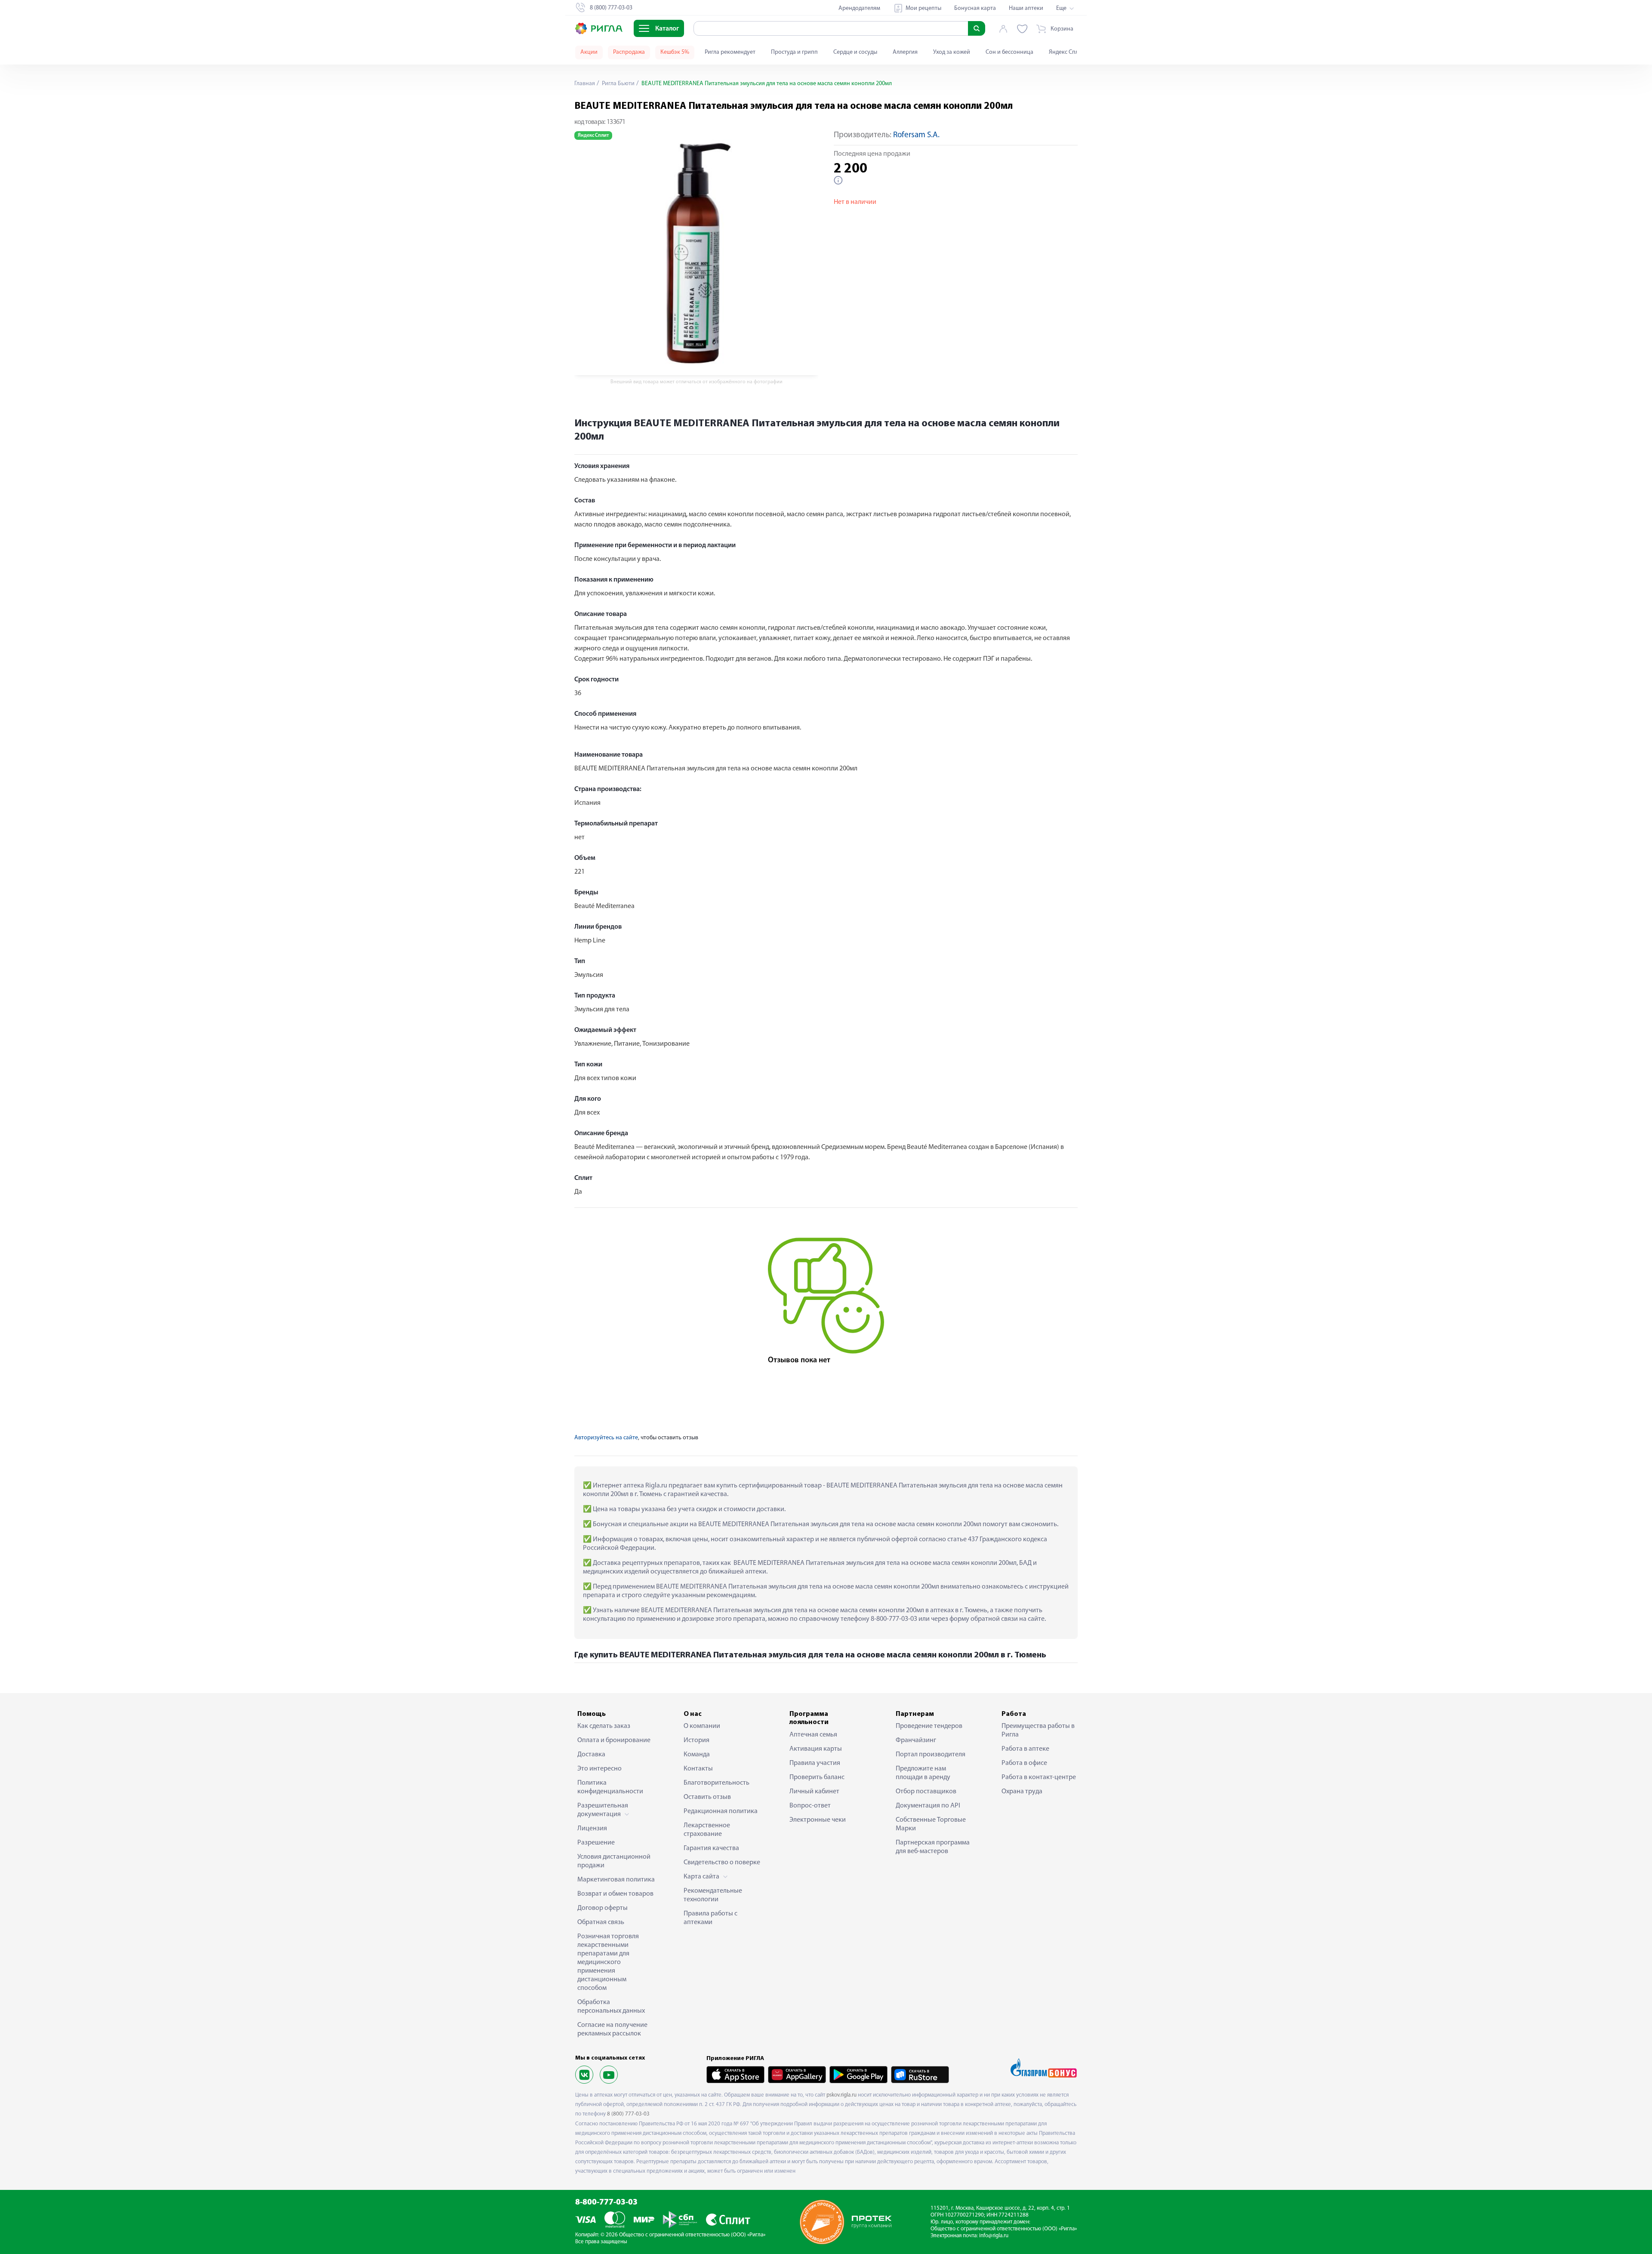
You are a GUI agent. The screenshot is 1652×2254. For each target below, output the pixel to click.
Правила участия (815, 1763)
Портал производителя (931, 1755)
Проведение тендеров (929, 1726)
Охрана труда (1022, 1792)
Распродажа (629, 52)
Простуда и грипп (794, 52)
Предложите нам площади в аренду (923, 1773)
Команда (697, 1755)
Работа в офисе (1024, 1763)
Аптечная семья (813, 1735)
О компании (702, 1726)
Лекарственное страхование (707, 1830)
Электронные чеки (818, 1820)
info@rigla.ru (994, 2236)
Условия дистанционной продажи (614, 1861)
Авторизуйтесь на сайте (606, 1438)
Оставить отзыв (707, 1797)
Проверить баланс (817, 1777)
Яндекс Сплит (1067, 52)
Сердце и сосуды (855, 52)
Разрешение (596, 1843)
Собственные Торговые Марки (931, 1824)
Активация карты (816, 1749)
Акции (589, 52)
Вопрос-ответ (810, 1806)
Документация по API (928, 1806)
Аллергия (905, 52)
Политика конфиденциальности (610, 1787)
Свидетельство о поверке (722, 1863)
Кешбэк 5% (675, 52)
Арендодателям (859, 8)
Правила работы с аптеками (710, 1918)
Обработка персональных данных (611, 2007)
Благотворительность (717, 1783)
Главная (585, 84)
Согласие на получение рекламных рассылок (612, 2029)
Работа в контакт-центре (1039, 1777)
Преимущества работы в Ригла (1038, 1731)
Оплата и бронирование (614, 1740)
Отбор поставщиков (926, 1792)
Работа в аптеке (1025, 1749)
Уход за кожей (952, 52)
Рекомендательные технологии (713, 1895)
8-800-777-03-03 (606, 2203)
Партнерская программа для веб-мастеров (933, 1847)
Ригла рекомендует (730, 52)
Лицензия (592, 1829)
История (697, 1740)
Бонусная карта (975, 8)
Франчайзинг (916, 1740)
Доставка (591, 1755)
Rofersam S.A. (916, 135)
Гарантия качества (711, 1848)
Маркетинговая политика (616, 1880)
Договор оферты (603, 1908)
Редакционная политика (721, 1811)
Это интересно (599, 1769)
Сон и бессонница (1009, 52)
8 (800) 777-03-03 (628, 2114)
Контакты (698, 1769)
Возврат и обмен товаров (615, 1894)
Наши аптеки (1026, 8)
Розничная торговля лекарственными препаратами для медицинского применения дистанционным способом (608, 1962)
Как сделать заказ (604, 1726)
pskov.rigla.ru (841, 2095)
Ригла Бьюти (618, 84)
